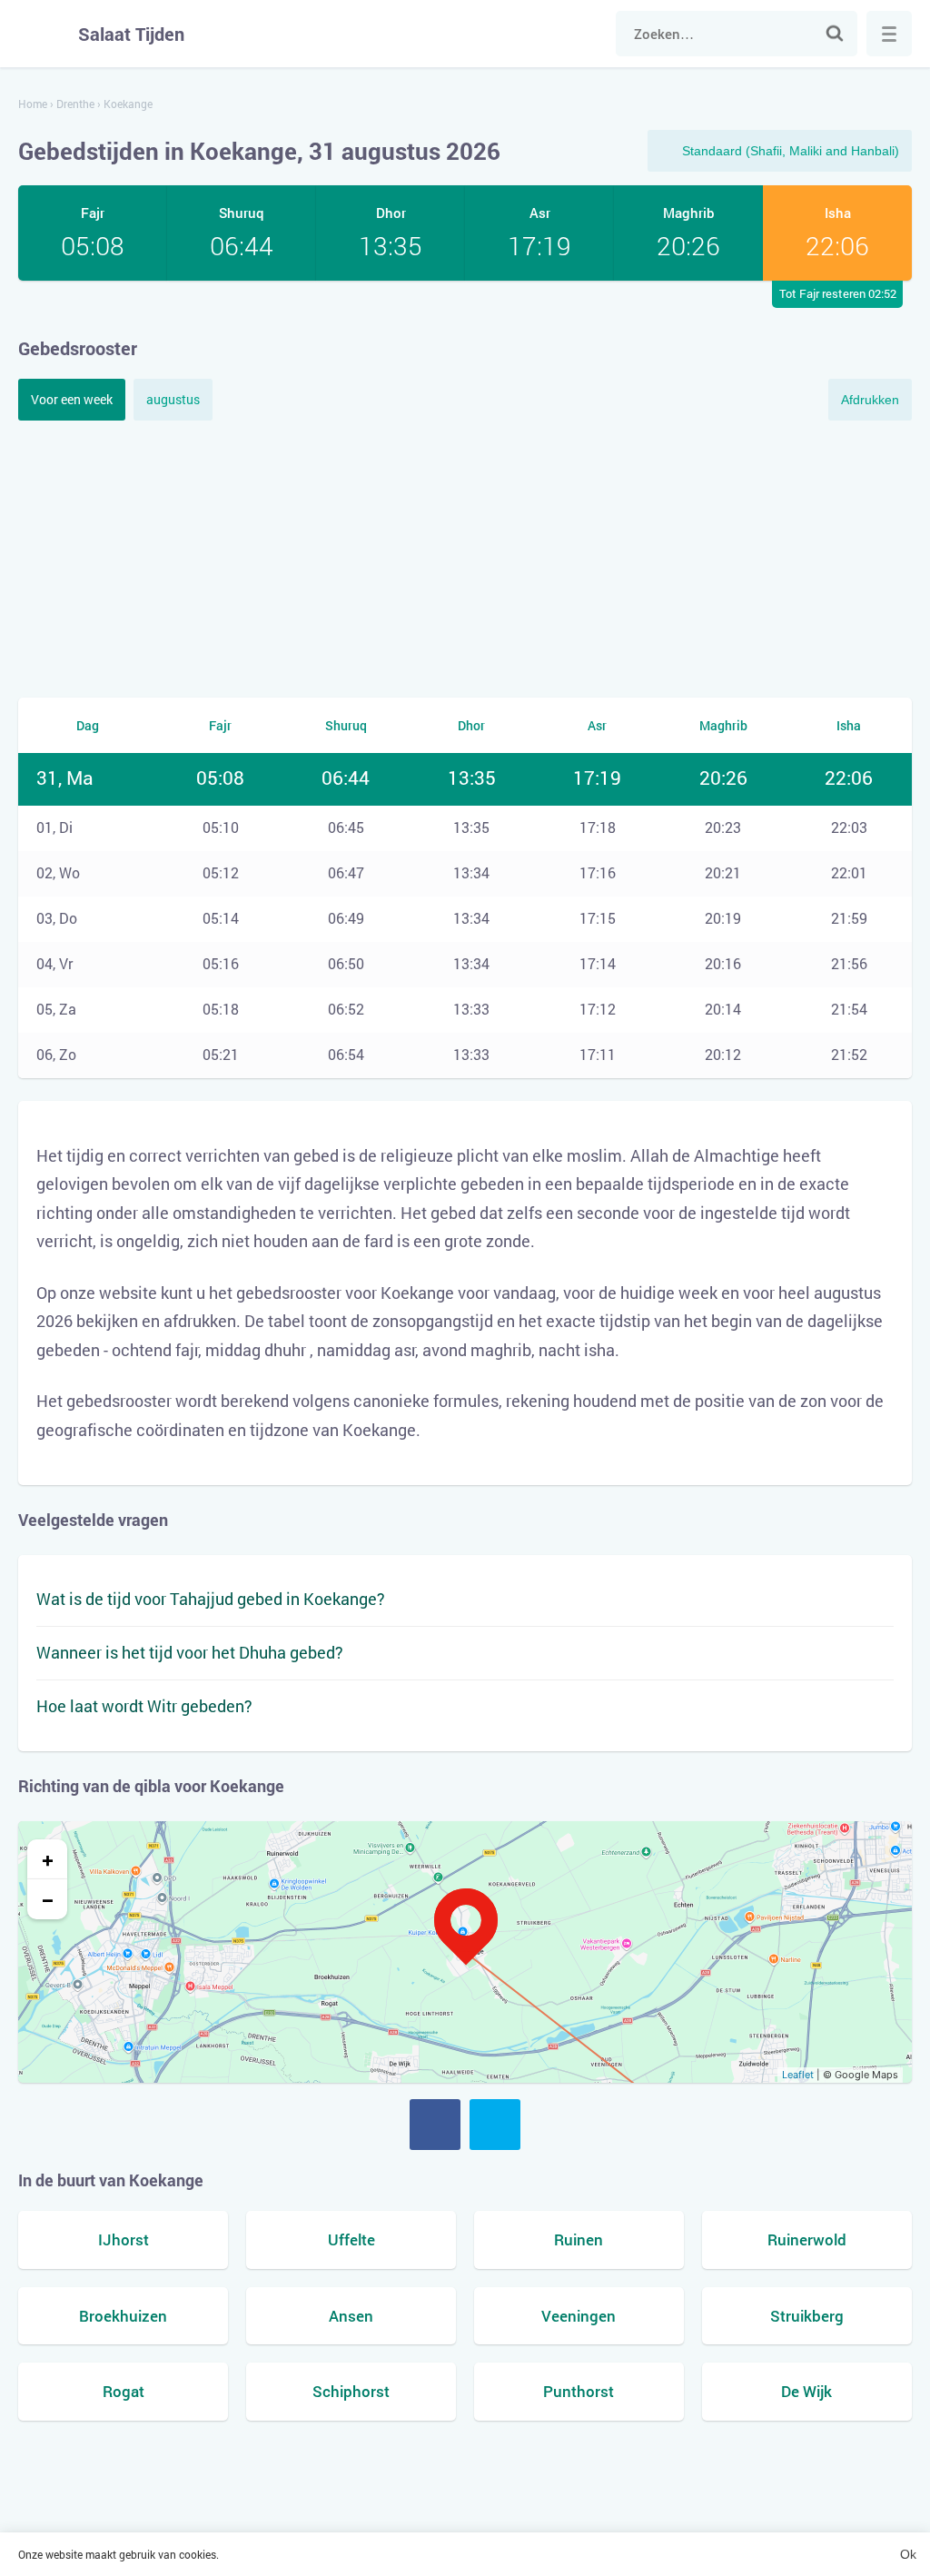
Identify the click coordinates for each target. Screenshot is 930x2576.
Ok (908, 2554)
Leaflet (798, 2075)
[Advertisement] (465, 557)
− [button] (48, 1899)
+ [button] (48, 1859)
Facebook (435, 2125)
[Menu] (889, 34)
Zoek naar (835, 34)
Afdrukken (870, 400)
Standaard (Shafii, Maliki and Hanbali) (791, 151)
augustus (173, 399)
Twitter (495, 2125)
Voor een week (72, 399)
